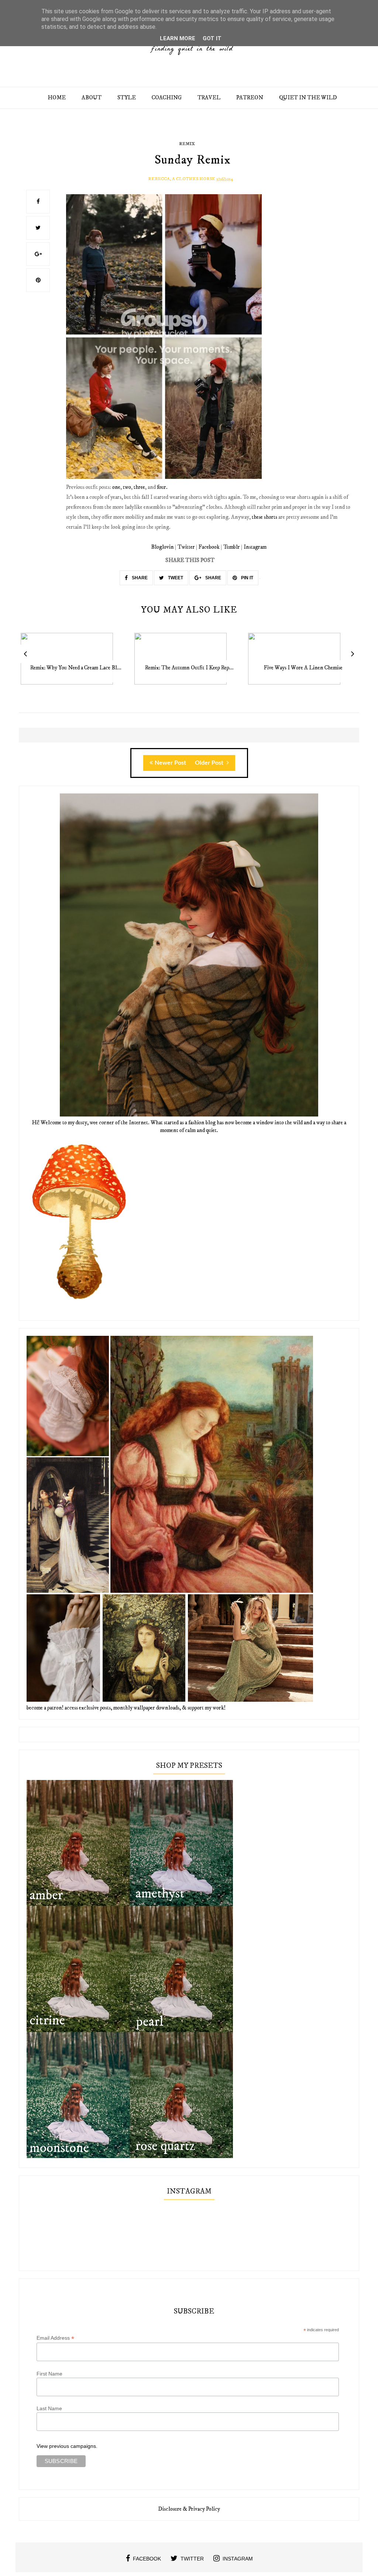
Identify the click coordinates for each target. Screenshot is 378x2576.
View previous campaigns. (67, 2446)
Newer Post (170, 763)
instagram (238, 2559)
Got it (212, 38)
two (127, 487)
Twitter (186, 547)
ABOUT (92, 98)
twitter (192, 2559)
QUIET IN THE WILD (308, 98)
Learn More (178, 38)
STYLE (127, 98)
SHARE (139, 578)
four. (162, 487)
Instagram (255, 547)
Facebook (209, 547)
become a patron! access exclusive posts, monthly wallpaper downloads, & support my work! (126, 1708)
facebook (147, 2559)
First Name (49, 2374)
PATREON (250, 98)
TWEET (175, 578)
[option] (76, 663)
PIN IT (247, 578)
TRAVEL (209, 98)
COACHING (167, 98)
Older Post (210, 763)
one (116, 487)
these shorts (264, 517)
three (139, 487)
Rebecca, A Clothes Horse (182, 179)
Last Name (49, 2408)
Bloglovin (162, 547)
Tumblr (232, 547)
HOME (57, 98)
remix (187, 144)
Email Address (55, 2338)
